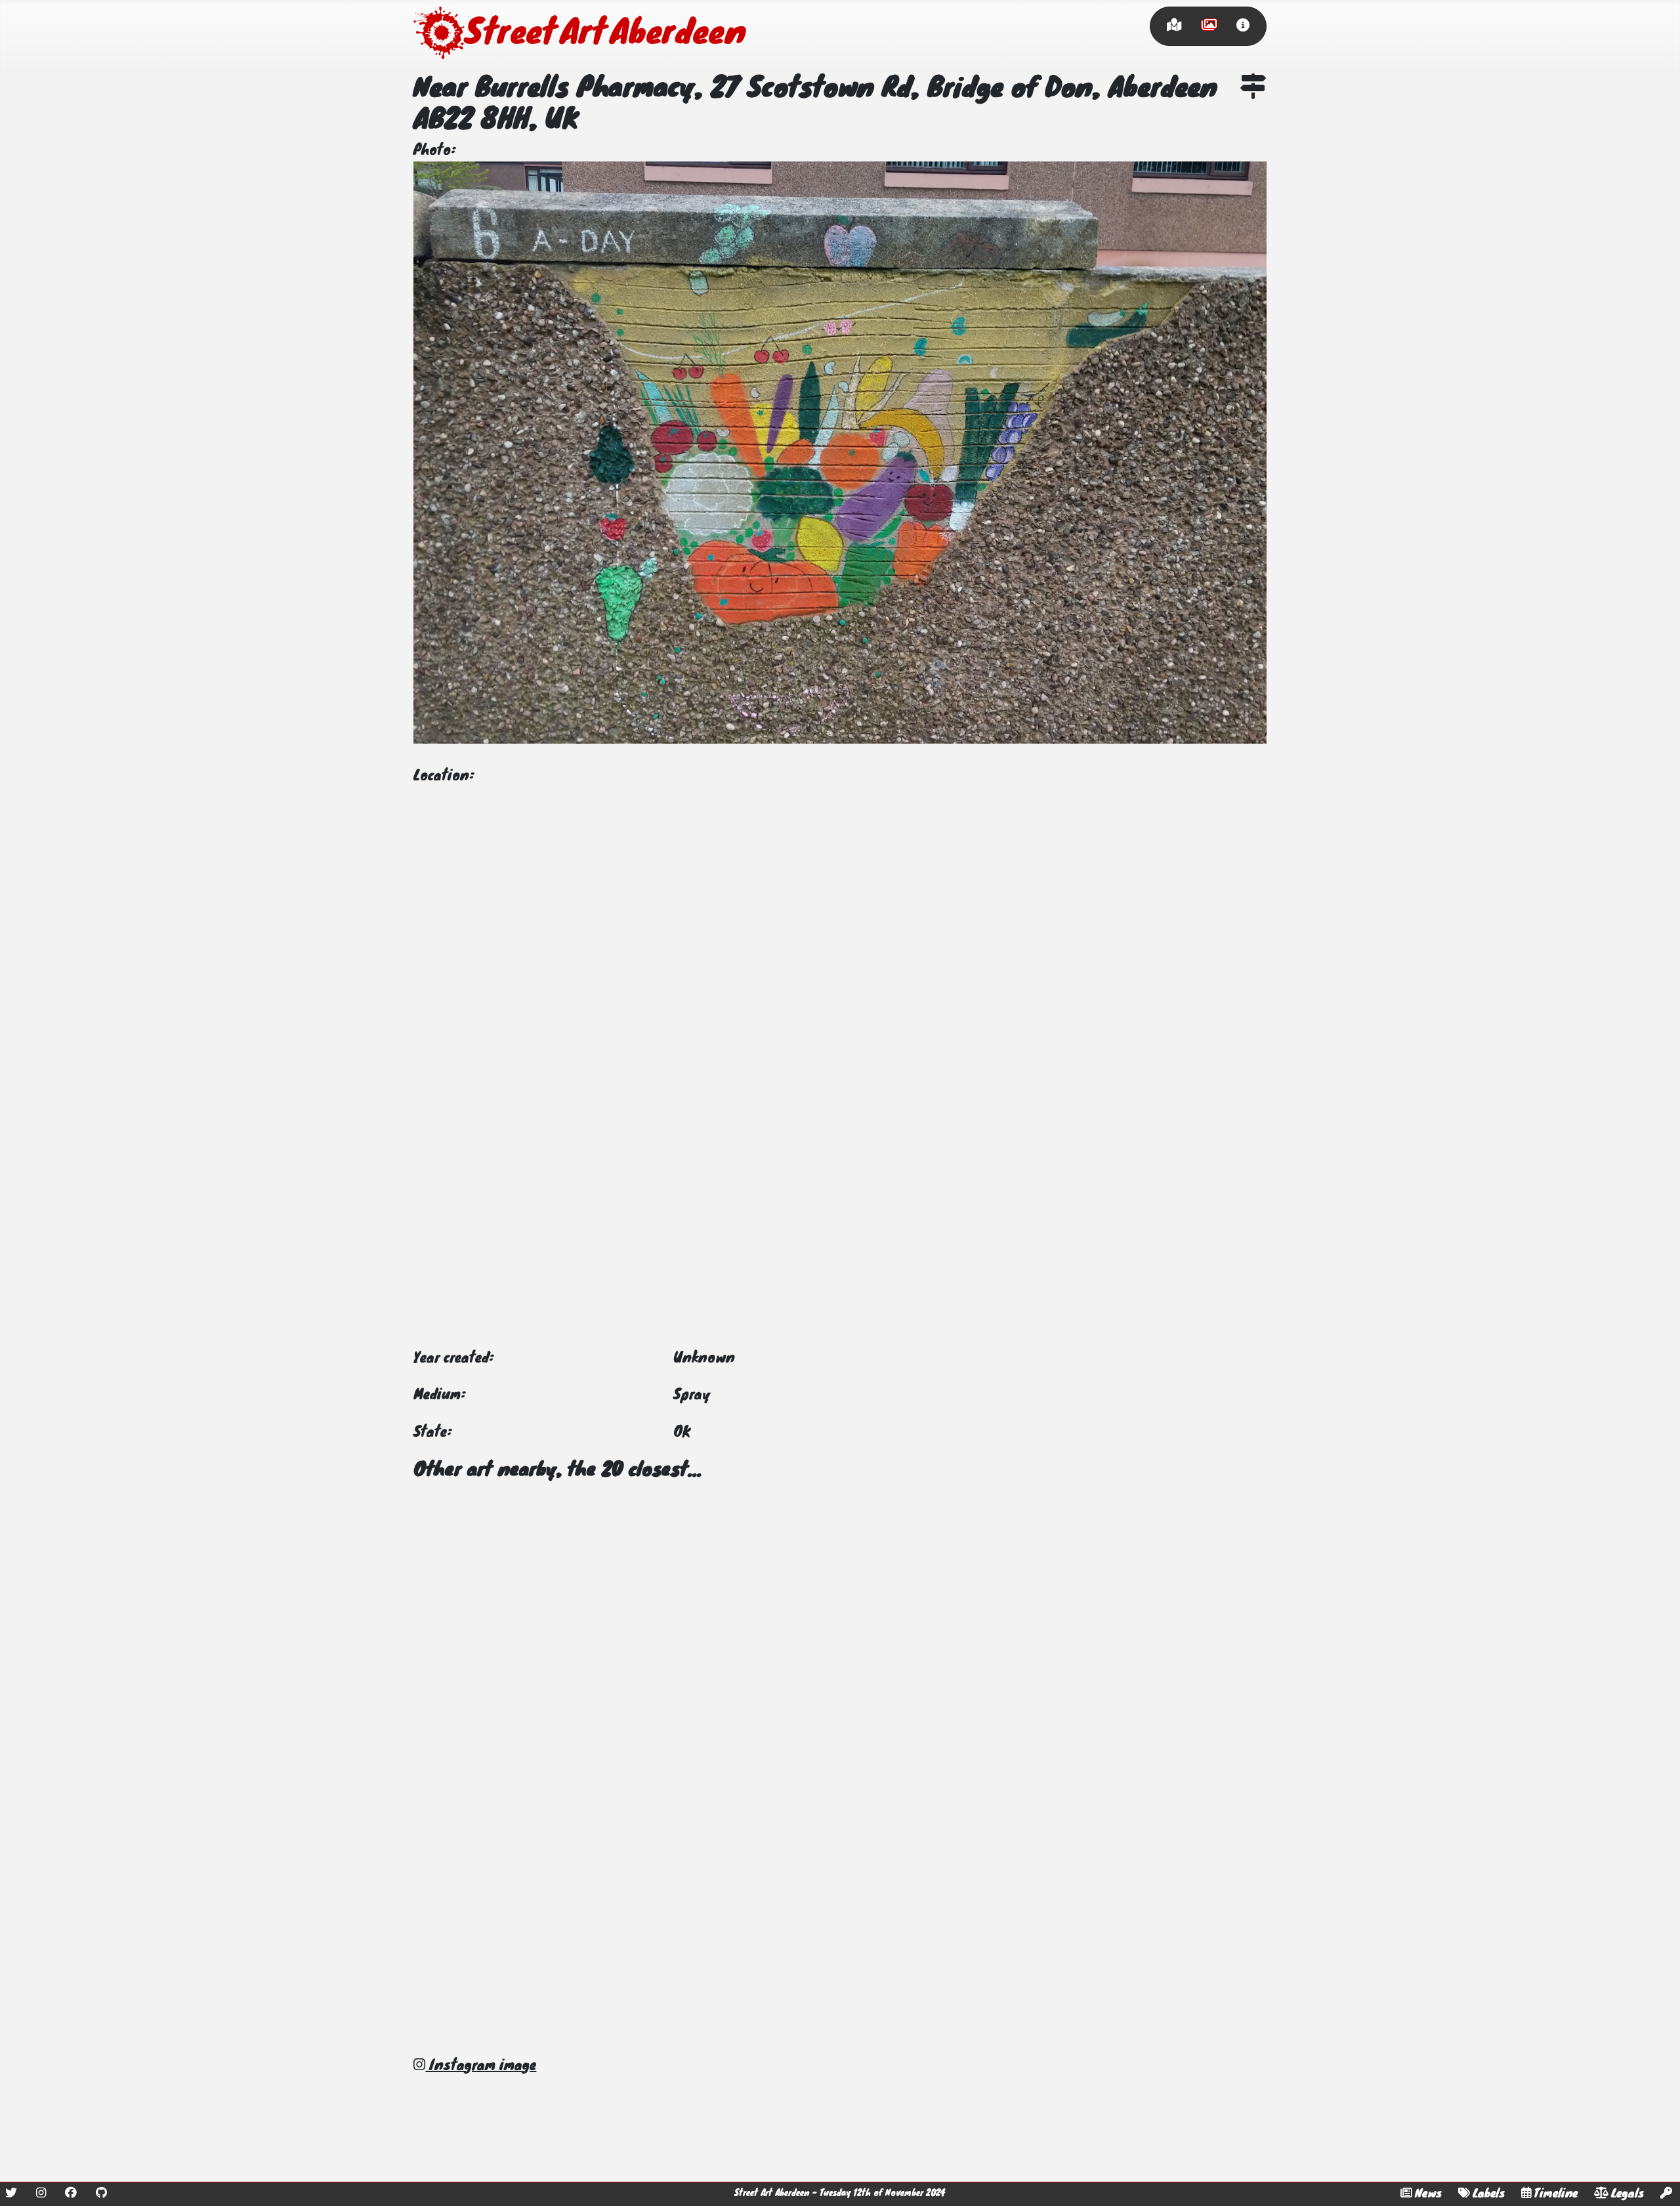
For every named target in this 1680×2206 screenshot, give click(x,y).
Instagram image (481, 2066)
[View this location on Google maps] (1253, 89)
